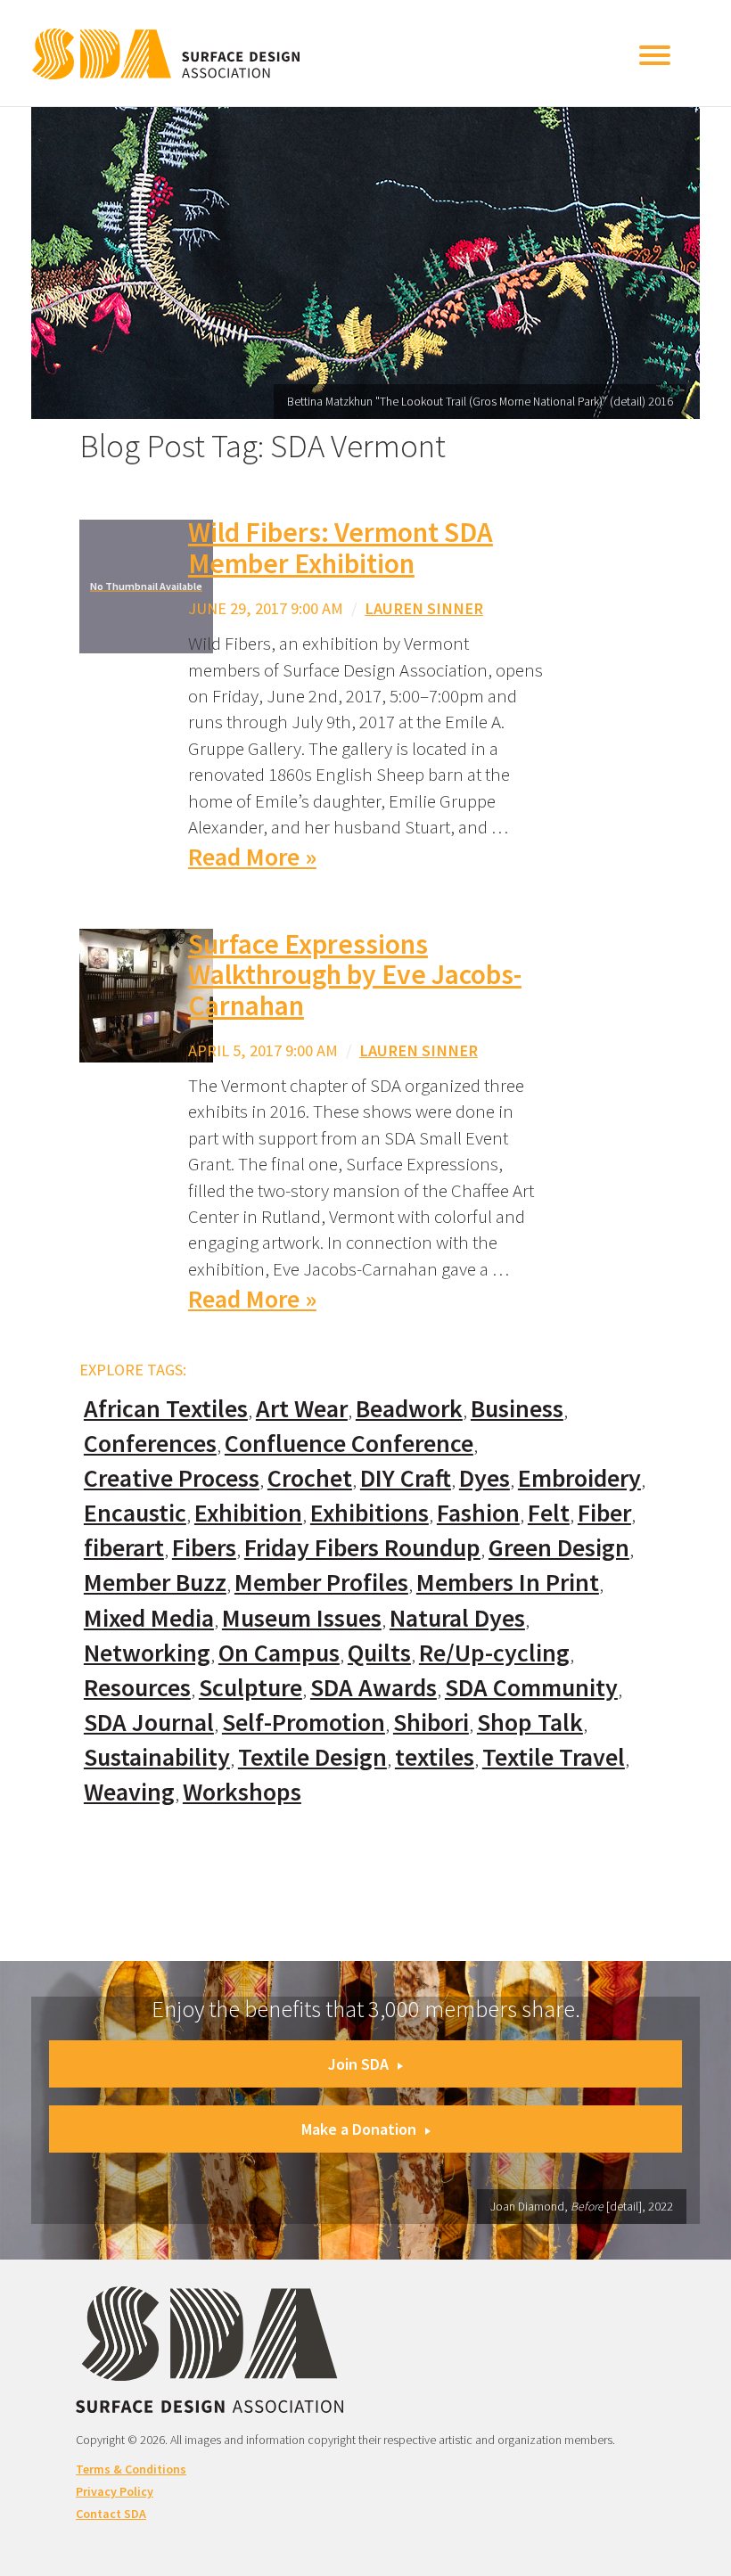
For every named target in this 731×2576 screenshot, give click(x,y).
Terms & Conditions (131, 2469)
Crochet (310, 1478)
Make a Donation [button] (359, 2129)
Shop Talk (530, 1723)
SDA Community (531, 1688)
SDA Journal (149, 1723)
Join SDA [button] (358, 2064)
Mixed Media (149, 1618)
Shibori (431, 1723)
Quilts (379, 1653)
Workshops (242, 1792)
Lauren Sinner (424, 608)
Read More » (252, 857)
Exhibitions (370, 1513)
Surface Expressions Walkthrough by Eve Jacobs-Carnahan (355, 975)
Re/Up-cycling (494, 1653)
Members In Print (508, 1583)
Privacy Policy (115, 2491)
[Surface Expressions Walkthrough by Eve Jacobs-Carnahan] (146, 993)
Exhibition (248, 1513)
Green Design (559, 1548)
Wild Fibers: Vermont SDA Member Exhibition (341, 548)
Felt (549, 1513)
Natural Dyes (457, 1618)
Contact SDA (111, 2514)
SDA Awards (374, 1688)
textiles (435, 1757)
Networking (147, 1653)
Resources (137, 1688)
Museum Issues (302, 1618)
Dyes (485, 1478)
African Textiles (166, 1409)
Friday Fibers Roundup (362, 1548)
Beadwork (409, 1409)
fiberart (124, 1548)
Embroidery (579, 1478)
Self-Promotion (304, 1723)
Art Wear (302, 1409)
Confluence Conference (349, 1444)
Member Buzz (155, 1583)
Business (517, 1409)
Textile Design (312, 1757)
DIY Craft (406, 1478)
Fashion (478, 1513)
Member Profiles (321, 1583)
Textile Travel (554, 1757)
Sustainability (157, 1757)
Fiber (604, 1513)
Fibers (204, 1548)
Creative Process (172, 1478)
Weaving (129, 1792)
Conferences (150, 1444)
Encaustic (135, 1513)
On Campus (279, 1653)
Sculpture (251, 1688)
